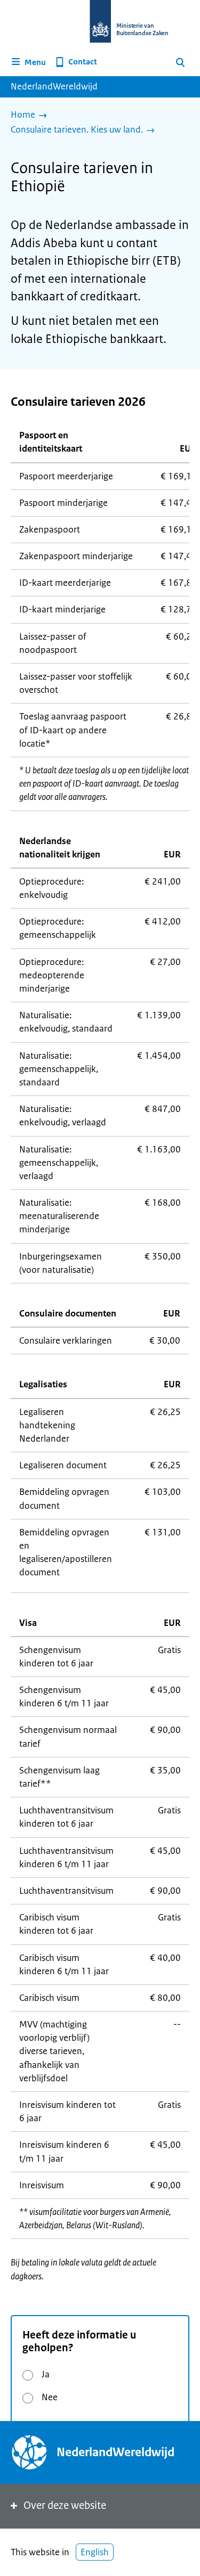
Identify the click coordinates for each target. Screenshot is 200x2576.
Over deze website (65, 2505)
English (95, 2552)
